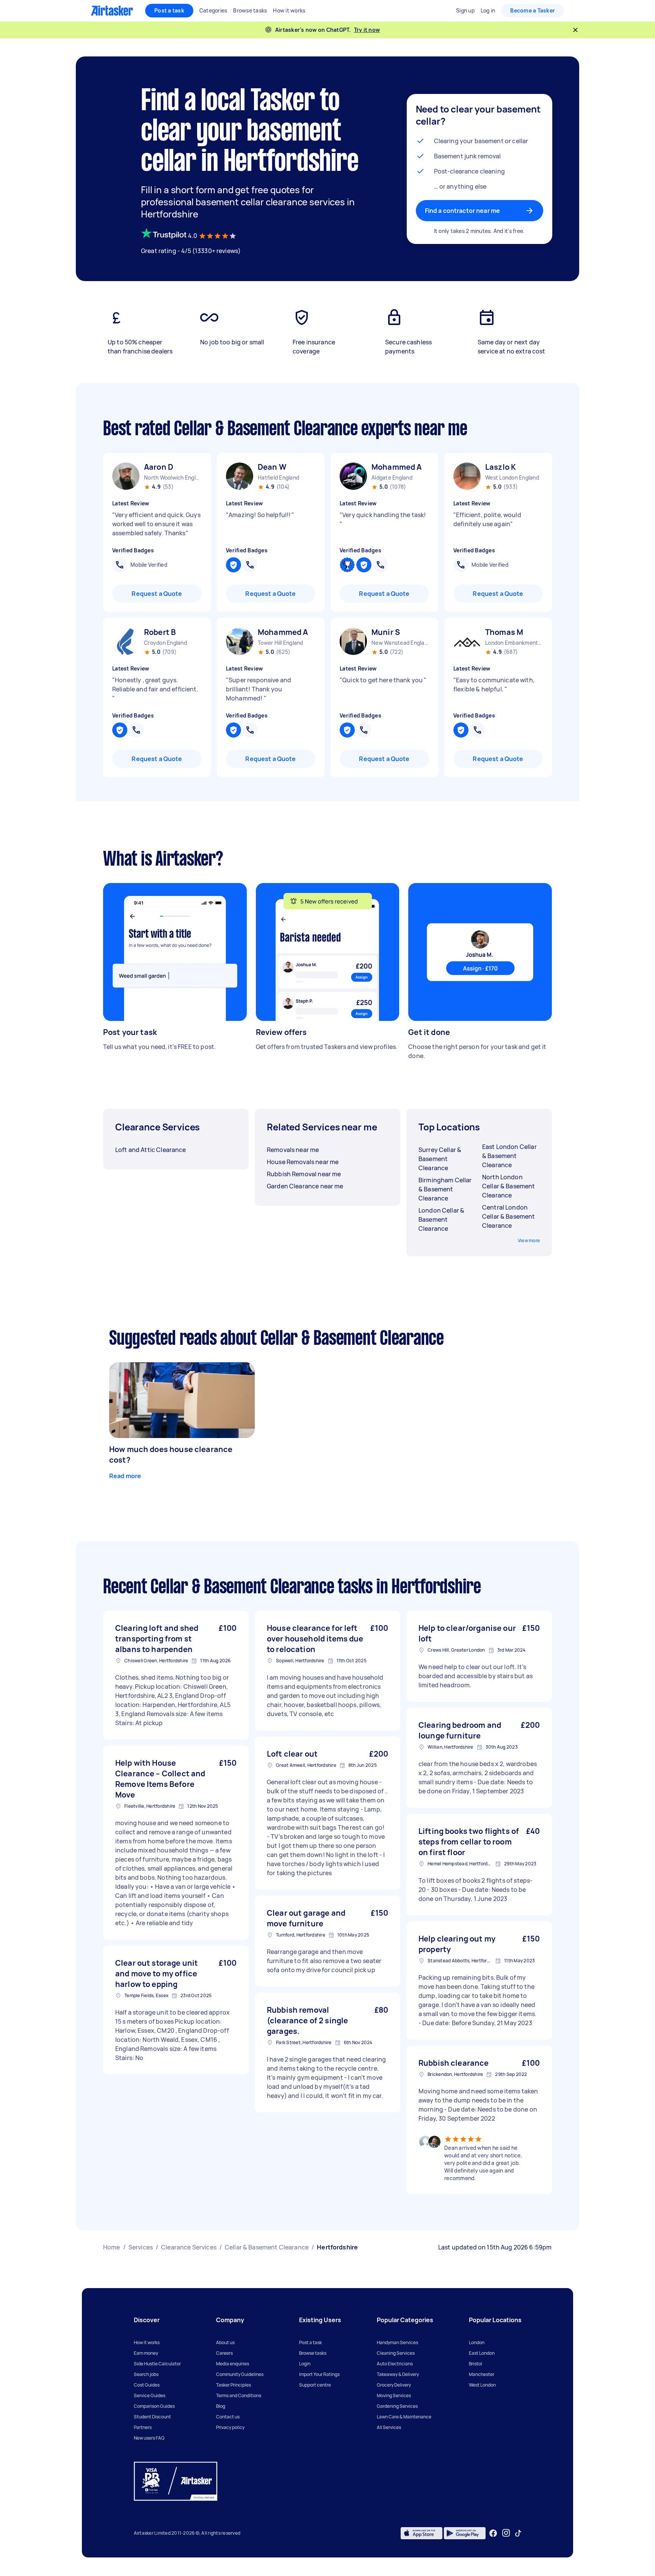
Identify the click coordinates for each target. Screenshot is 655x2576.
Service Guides (150, 2395)
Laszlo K (501, 467)
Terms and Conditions (239, 2395)
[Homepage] (112, 11)
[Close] (575, 30)
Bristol (476, 2364)
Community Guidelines (240, 2374)
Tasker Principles (233, 2385)
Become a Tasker (533, 10)
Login (305, 2364)
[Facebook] (493, 2533)
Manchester (482, 2374)
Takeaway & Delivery (398, 2374)
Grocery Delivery (394, 2385)
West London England (512, 478)
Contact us (228, 2417)
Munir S (386, 632)
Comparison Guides (154, 2406)
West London (482, 2385)
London (477, 2342)
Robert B (160, 632)
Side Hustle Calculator (157, 2364)
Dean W (272, 467)
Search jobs (146, 2374)
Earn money (146, 2353)
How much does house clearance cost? (171, 1454)
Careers (224, 2353)
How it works (147, 2342)
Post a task (169, 10)
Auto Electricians (395, 2364)
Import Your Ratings (319, 2374)
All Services (389, 2427)
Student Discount (152, 2417)
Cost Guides (147, 2385)
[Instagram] (506, 2533)
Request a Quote (157, 594)
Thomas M (504, 632)
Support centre (315, 2385)
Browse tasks (313, 2353)
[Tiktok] (518, 2533)
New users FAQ (149, 2438)
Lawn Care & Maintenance (404, 2417)
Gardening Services (397, 2406)
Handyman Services (397, 2342)
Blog (221, 2406)
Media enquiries (233, 2364)
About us (225, 2342)
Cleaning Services (396, 2353)
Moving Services (394, 2395)
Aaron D (159, 467)
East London (482, 2353)
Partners (143, 2427)
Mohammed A (397, 467)
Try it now (367, 30)
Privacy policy (230, 2427)
